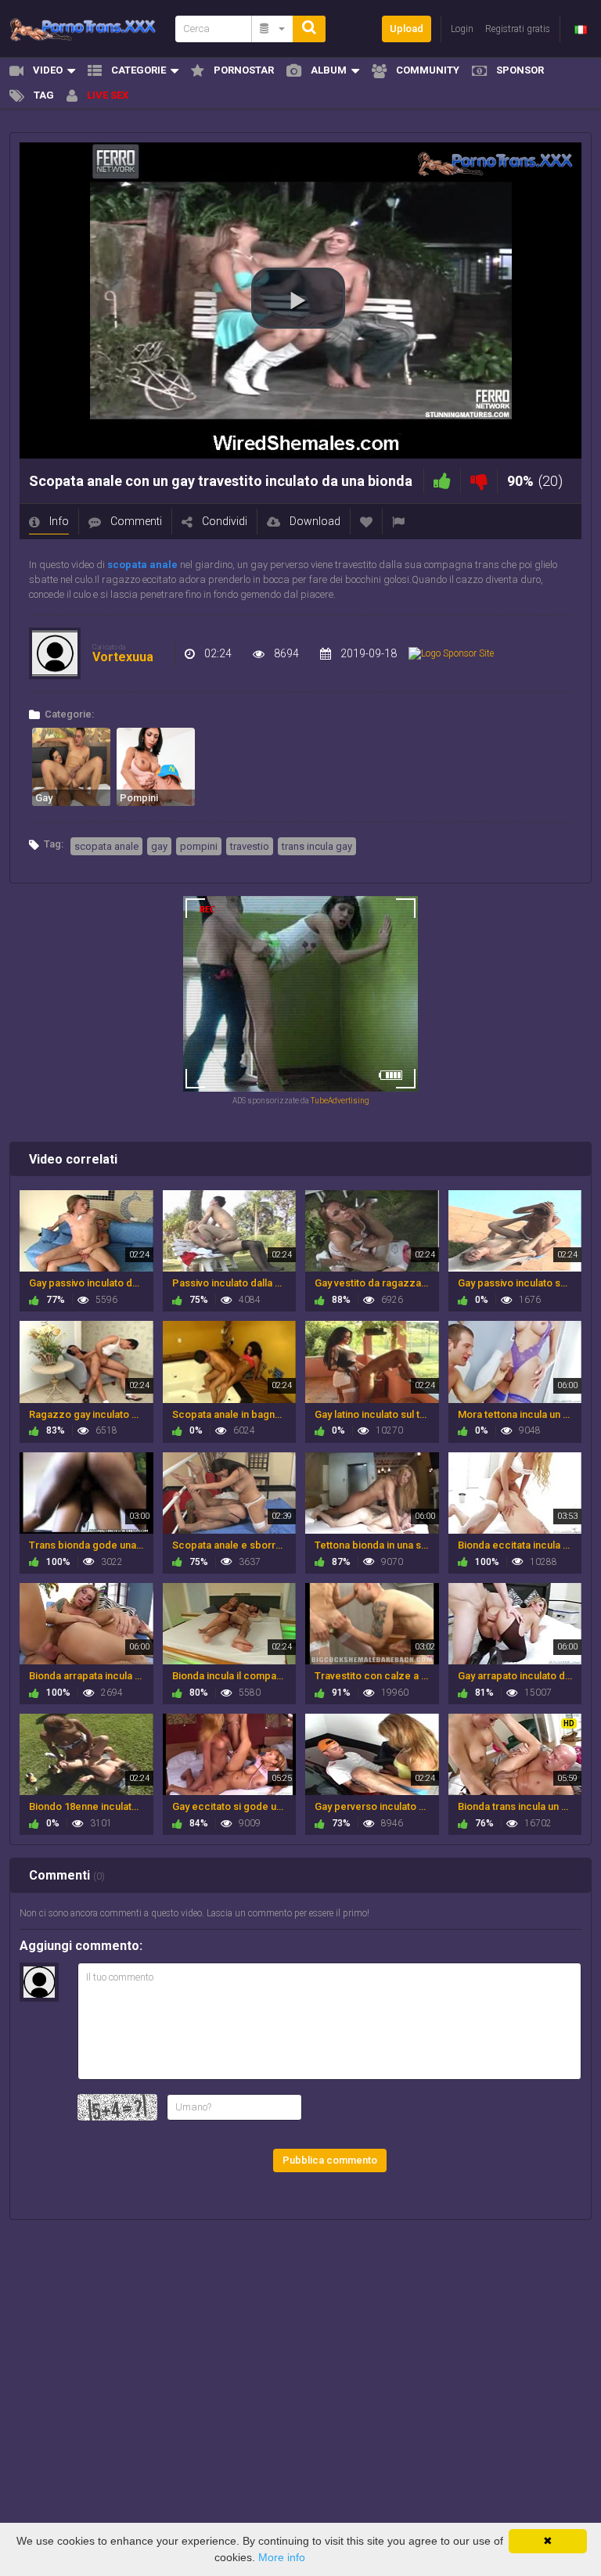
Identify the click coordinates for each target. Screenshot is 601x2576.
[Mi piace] (442, 481)
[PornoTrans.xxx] (88, 29)
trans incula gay (317, 846)
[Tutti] (273, 29)
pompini (199, 846)
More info (282, 2557)
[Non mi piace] (479, 481)
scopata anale (106, 846)
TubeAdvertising (340, 1101)
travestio (250, 846)
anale (164, 565)
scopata (127, 565)
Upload (407, 29)
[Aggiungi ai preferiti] (366, 522)
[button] (298, 298)
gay (159, 846)
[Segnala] (398, 522)
